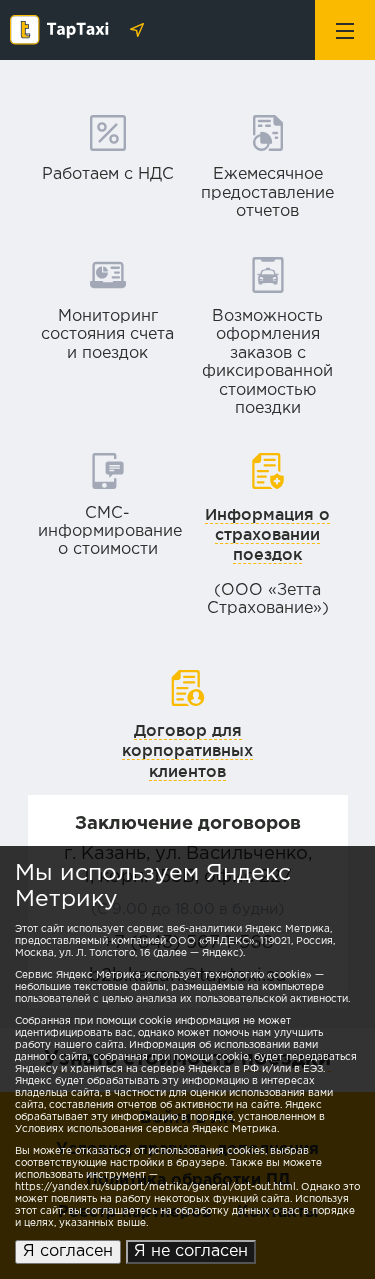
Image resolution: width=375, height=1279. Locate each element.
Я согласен (68, 1251)
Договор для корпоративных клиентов (187, 750)
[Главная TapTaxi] (65, 31)
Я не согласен (191, 1251)
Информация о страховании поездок (267, 534)
